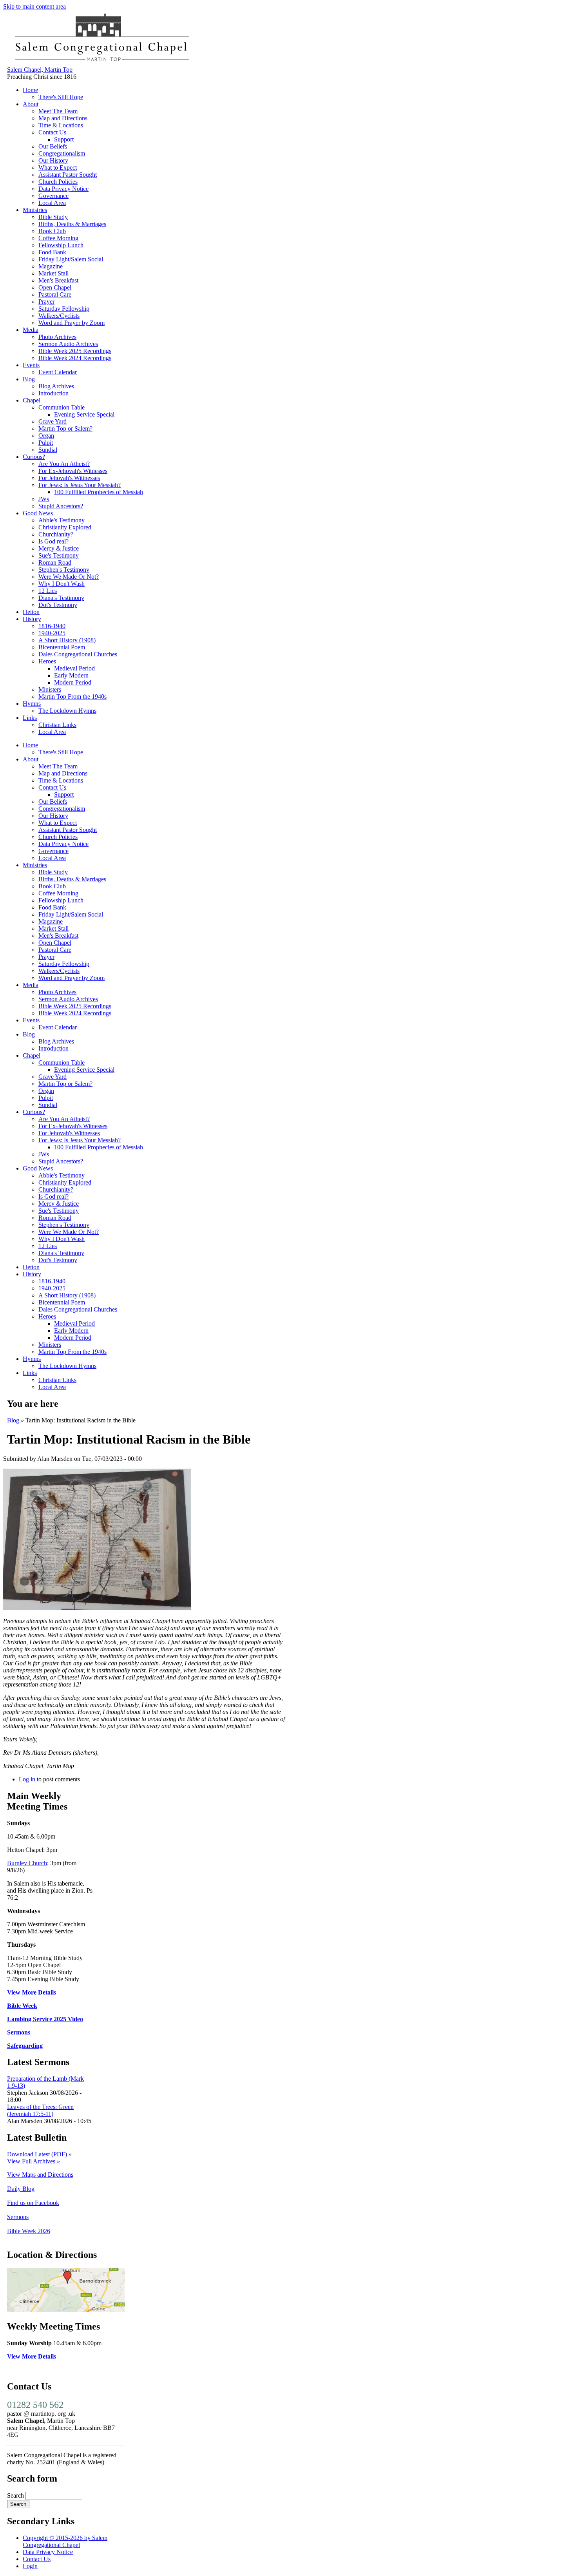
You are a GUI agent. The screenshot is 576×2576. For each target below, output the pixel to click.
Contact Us (52, 132)
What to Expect (58, 168)
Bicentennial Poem (62, 647)
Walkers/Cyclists (59, 316)
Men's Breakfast (58, 280)
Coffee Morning (58, 238)
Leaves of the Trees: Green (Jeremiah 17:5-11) (40, 2110)
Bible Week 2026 (29, 2231)
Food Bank (52, 252)
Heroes (47, 661)
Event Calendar (58, 372)
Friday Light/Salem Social (71, 259)
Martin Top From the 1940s (72, 697)
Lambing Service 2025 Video (45, 2019)
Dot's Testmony (58, 605)
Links (30, 718)
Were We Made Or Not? (69, 577)
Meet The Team (58, 111)
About (31, 104)
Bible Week (22, 2006)
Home (30, 90)
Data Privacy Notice (63, 189)
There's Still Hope (61, 97)
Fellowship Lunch (61, 245)
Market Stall (53, 273)
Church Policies (58, 182)
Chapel (32, 400)
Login (30, 2566)
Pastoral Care (55, 294)
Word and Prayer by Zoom (72, 323)
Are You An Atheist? (64, 464)
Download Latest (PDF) (37, 2154)
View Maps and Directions (40, 2175)
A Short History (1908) (67, 640)
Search (16, 2495)
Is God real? (53, 541)
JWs (44, 499)
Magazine (51, 266)
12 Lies (48, 591)
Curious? (34, 457)
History (32, 619)
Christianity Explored (65, 527)
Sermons (19, 2032)
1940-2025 (52, 633)
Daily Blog (21, 2189)
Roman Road (55, 562)
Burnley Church (27, 1863)
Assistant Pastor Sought (68, 175)
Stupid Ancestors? (61, 506)
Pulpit (46, 443)
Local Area (52, 203)
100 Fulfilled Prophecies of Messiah (99, 492)
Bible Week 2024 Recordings (75, 358)
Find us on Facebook (33, 2203)
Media (31, 330)
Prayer (46, 302)
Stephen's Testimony (64, 570)
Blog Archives (56, 386)
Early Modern (71, 675)
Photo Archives (57, 337)
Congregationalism (62, 153)
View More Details (32, 1992)
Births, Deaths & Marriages (72, 224)
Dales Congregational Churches (78, 654)
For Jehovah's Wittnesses (69, 478)
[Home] (101, 62)
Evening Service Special (84, 414)
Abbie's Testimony (62, 520)
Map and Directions (63, 118)
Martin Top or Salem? (65, 428)
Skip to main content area (34, 6)
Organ (46, 436)
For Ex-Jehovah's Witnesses (73, 471)
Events (31, 365)
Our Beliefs (53, 146)
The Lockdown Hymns (67, 711)
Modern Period (73, 682)
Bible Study (53, 217)
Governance (53, 196)
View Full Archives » (34, 2161)
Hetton (31, 612)
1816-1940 (52, 626)
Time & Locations (61, 125)
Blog (29, 379)
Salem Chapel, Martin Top (40, 70)
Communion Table (62, 407)
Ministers (50, 689)
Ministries (35, 210)
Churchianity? (56, 534)
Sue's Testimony (59, 555)
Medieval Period (74, 668)
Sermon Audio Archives (68, 344)
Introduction (53, 393)
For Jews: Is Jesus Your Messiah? (80, 485)
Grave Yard (53, 421)
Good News (38, 513)
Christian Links (57, 725)
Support (64, 139)
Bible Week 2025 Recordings (75, 351)
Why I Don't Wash (62, 584)
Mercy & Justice (59, 548)
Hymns (32, 704)
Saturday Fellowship (64, 309)
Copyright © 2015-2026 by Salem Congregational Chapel (65, 2541)
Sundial (48, 450)
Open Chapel (55, 287)
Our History (53, 160)
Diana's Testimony (61, 598)
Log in (27, 1779)
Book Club (52, 231)
